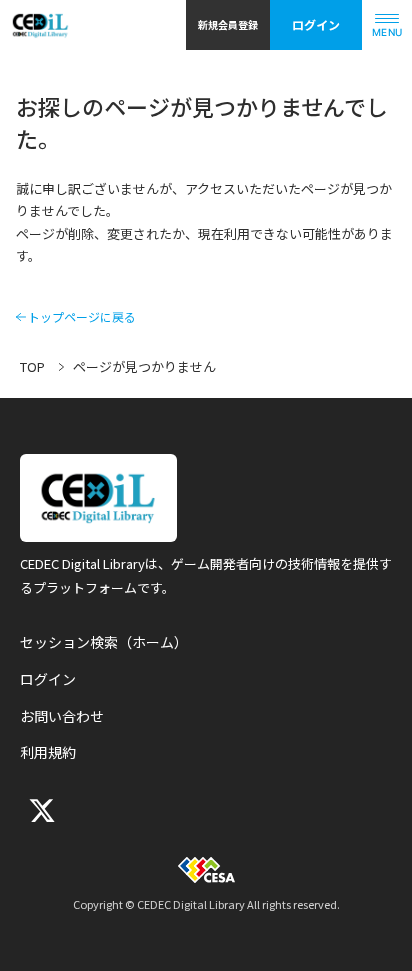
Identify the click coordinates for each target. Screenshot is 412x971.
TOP (32, 366)
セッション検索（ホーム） (104, 642)
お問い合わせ (62, 716)
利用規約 (48, 752)
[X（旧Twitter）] (40, 810)
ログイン (316, 24)
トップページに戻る (82, 317)
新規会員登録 (228, 24)
